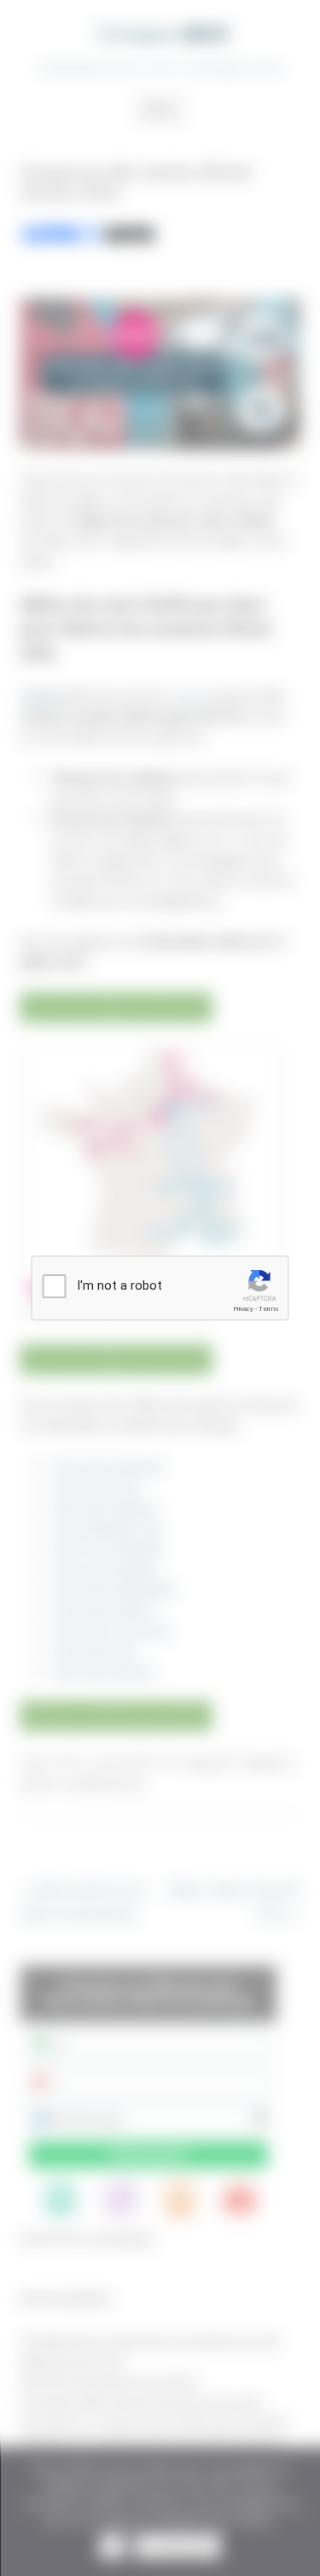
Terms (269, 1309)
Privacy (243, 1309)
